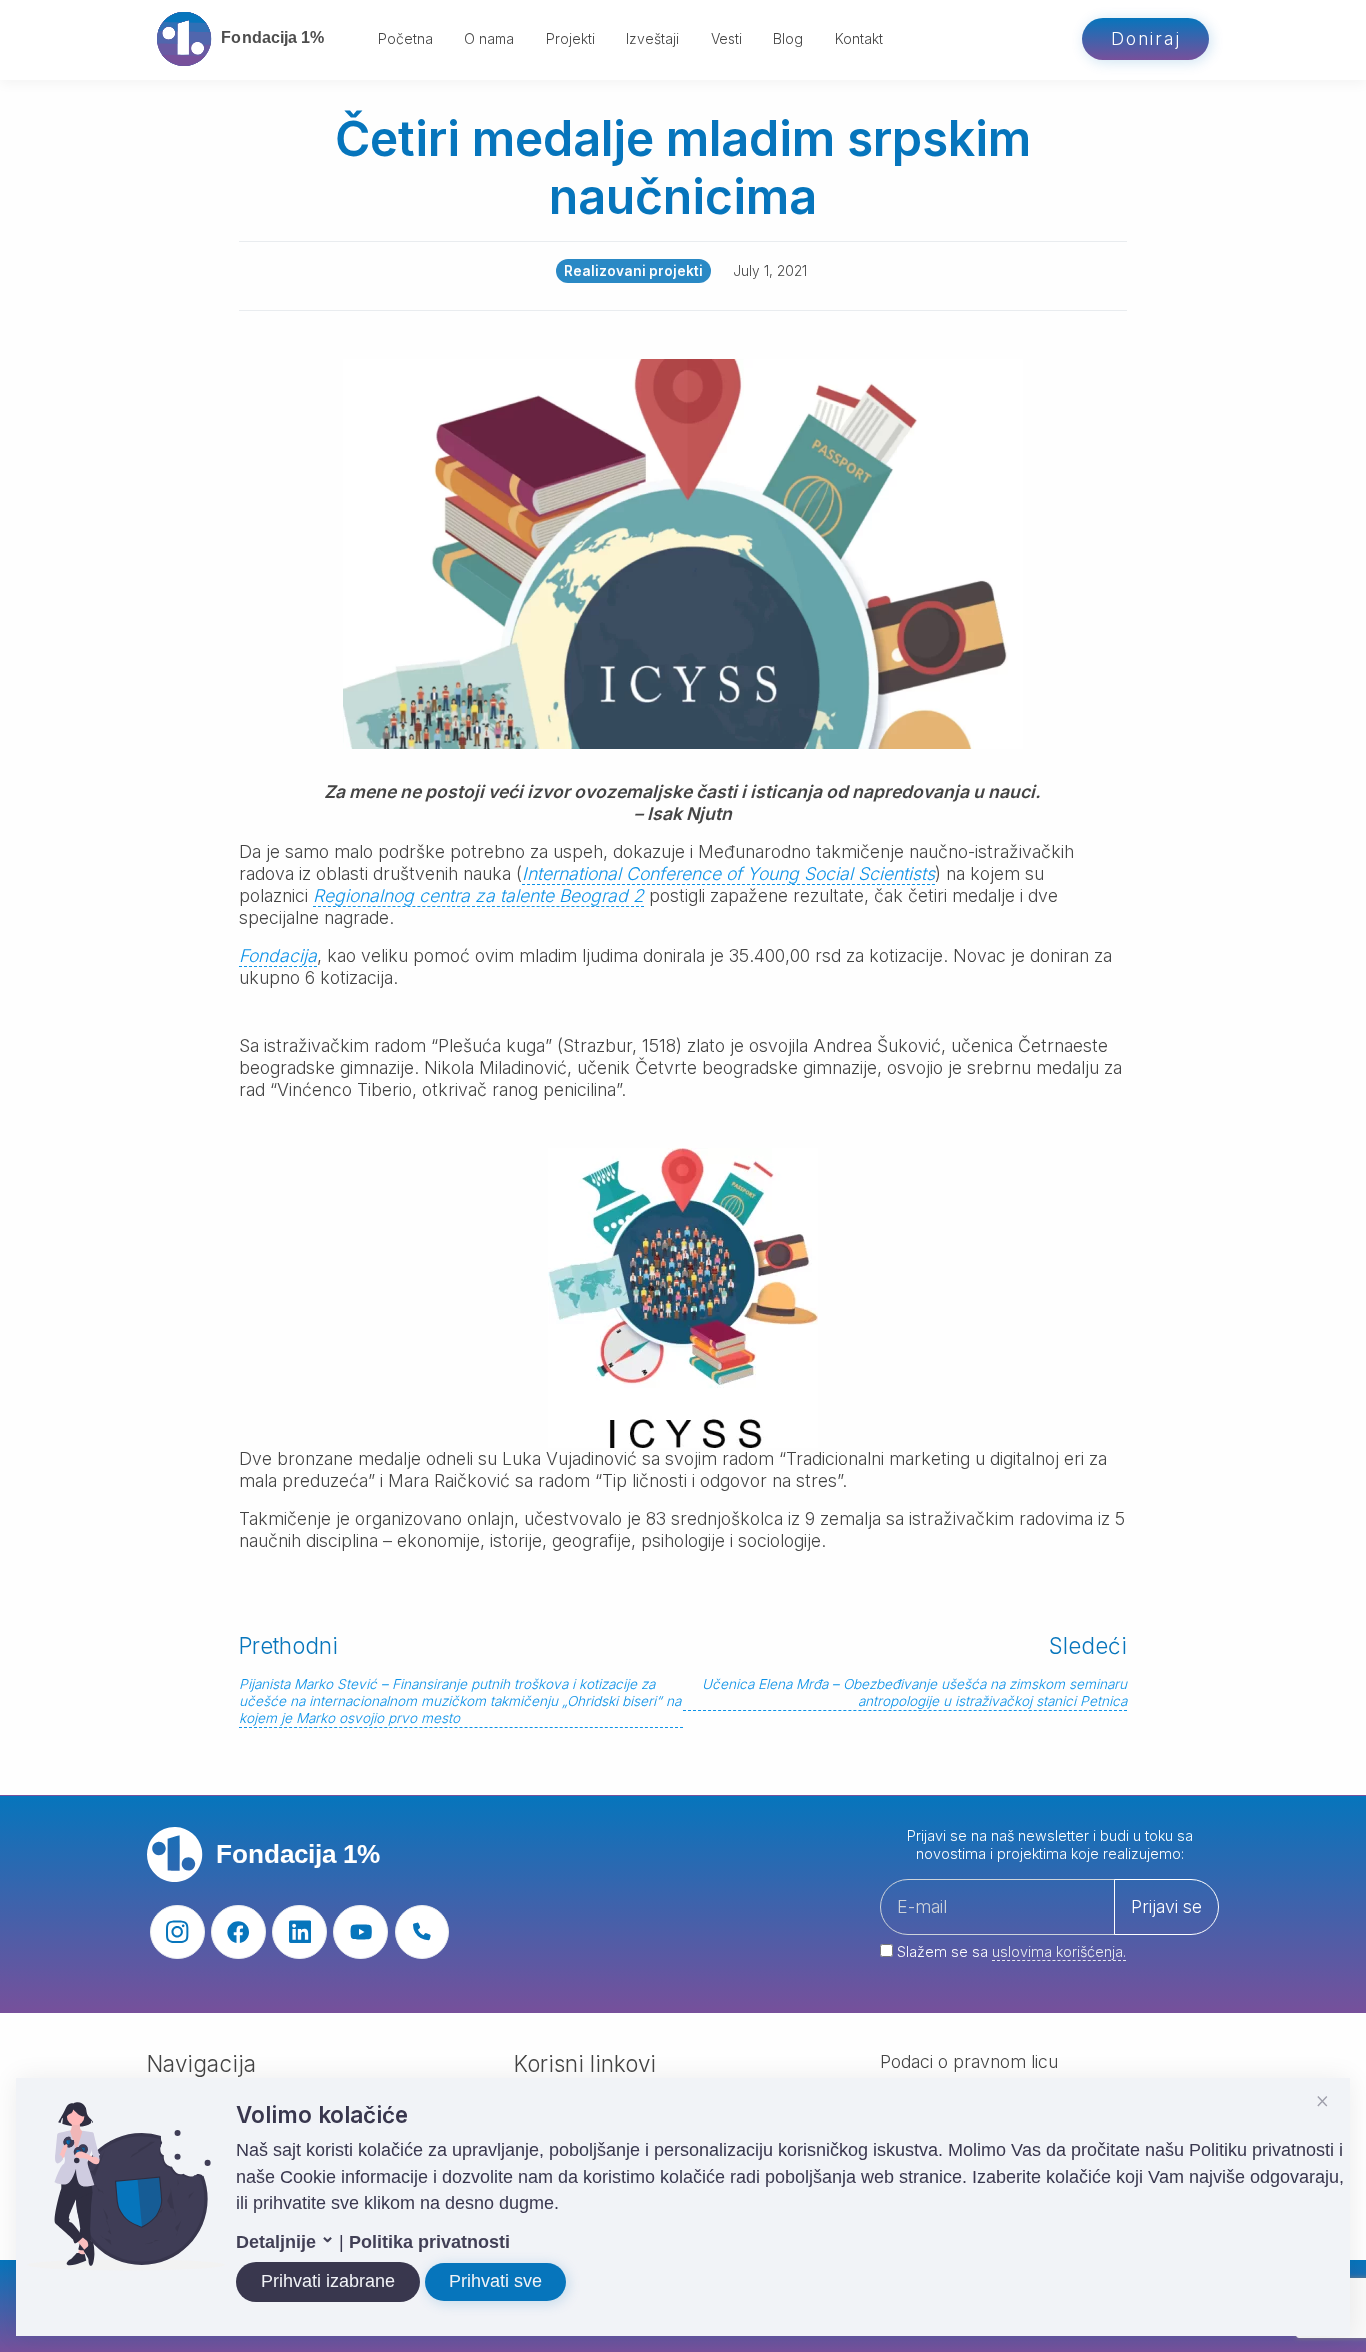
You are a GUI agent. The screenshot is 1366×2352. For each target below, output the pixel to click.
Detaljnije (278, 2242)
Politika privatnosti (429, 2242)
